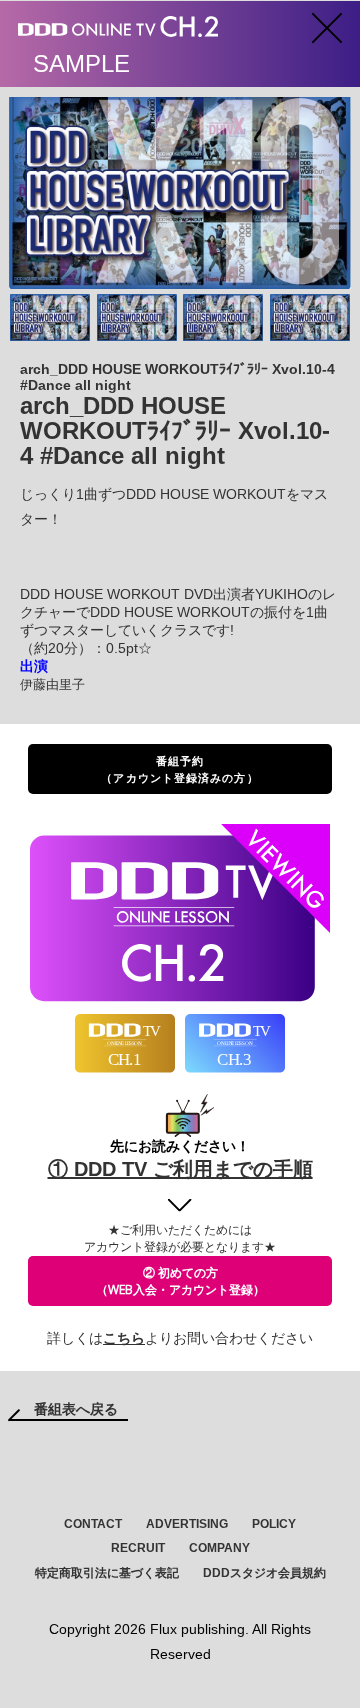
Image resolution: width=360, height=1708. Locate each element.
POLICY (274, 1524)
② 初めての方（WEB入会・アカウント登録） (180, 1281)
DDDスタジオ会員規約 (264, 1573)
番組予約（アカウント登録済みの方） (179, 769)
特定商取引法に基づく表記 (107, 1573)
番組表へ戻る (76, 1409)
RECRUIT (138, 1548)
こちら (124, 1338)
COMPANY (219, 1548)
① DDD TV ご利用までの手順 (180, 1169)
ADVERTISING (187, 1524)
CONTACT (93, 1524)
